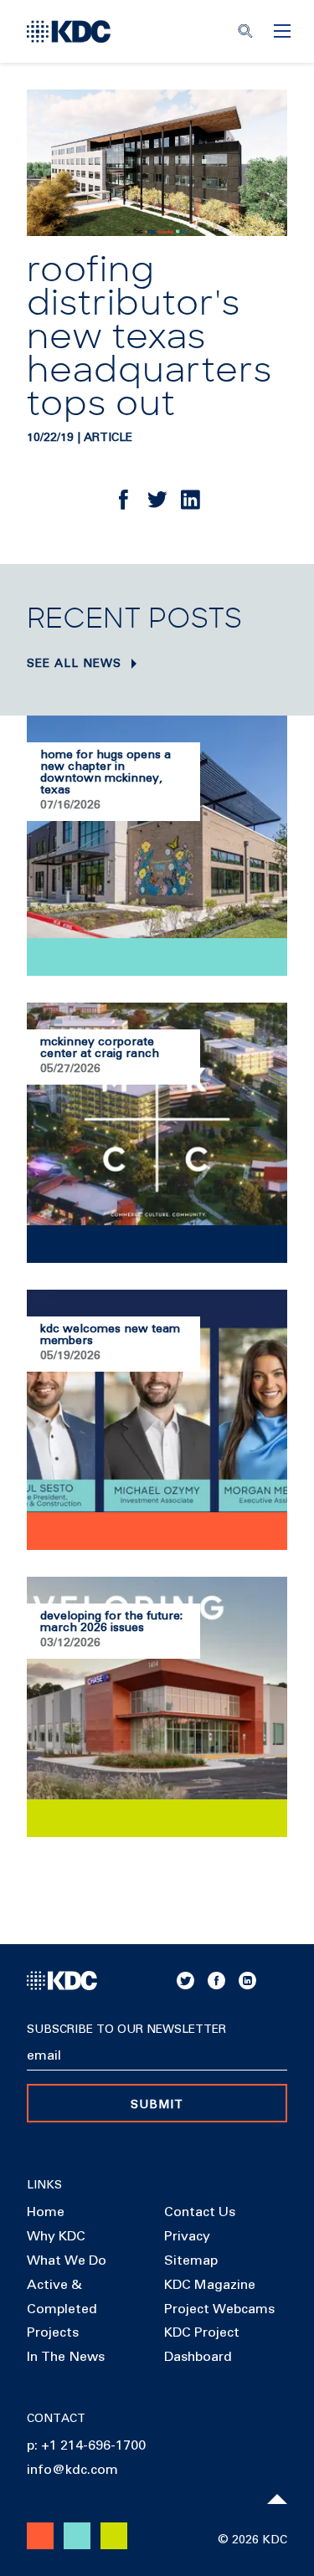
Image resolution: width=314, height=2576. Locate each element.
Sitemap (191, 2260)
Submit (157, 2105)
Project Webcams (219, 2309)
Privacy (187, 2236)
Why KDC (56, 2236)
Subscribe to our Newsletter (126, 2029)
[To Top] (277, 2499)
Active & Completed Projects (62, 2309)
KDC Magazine (210, 2285)
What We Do (67, 2260)
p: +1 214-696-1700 (86, 2445)
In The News (66, 2357)
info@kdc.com (72, 2470)
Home (46, 2212)
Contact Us (200, 2212)
